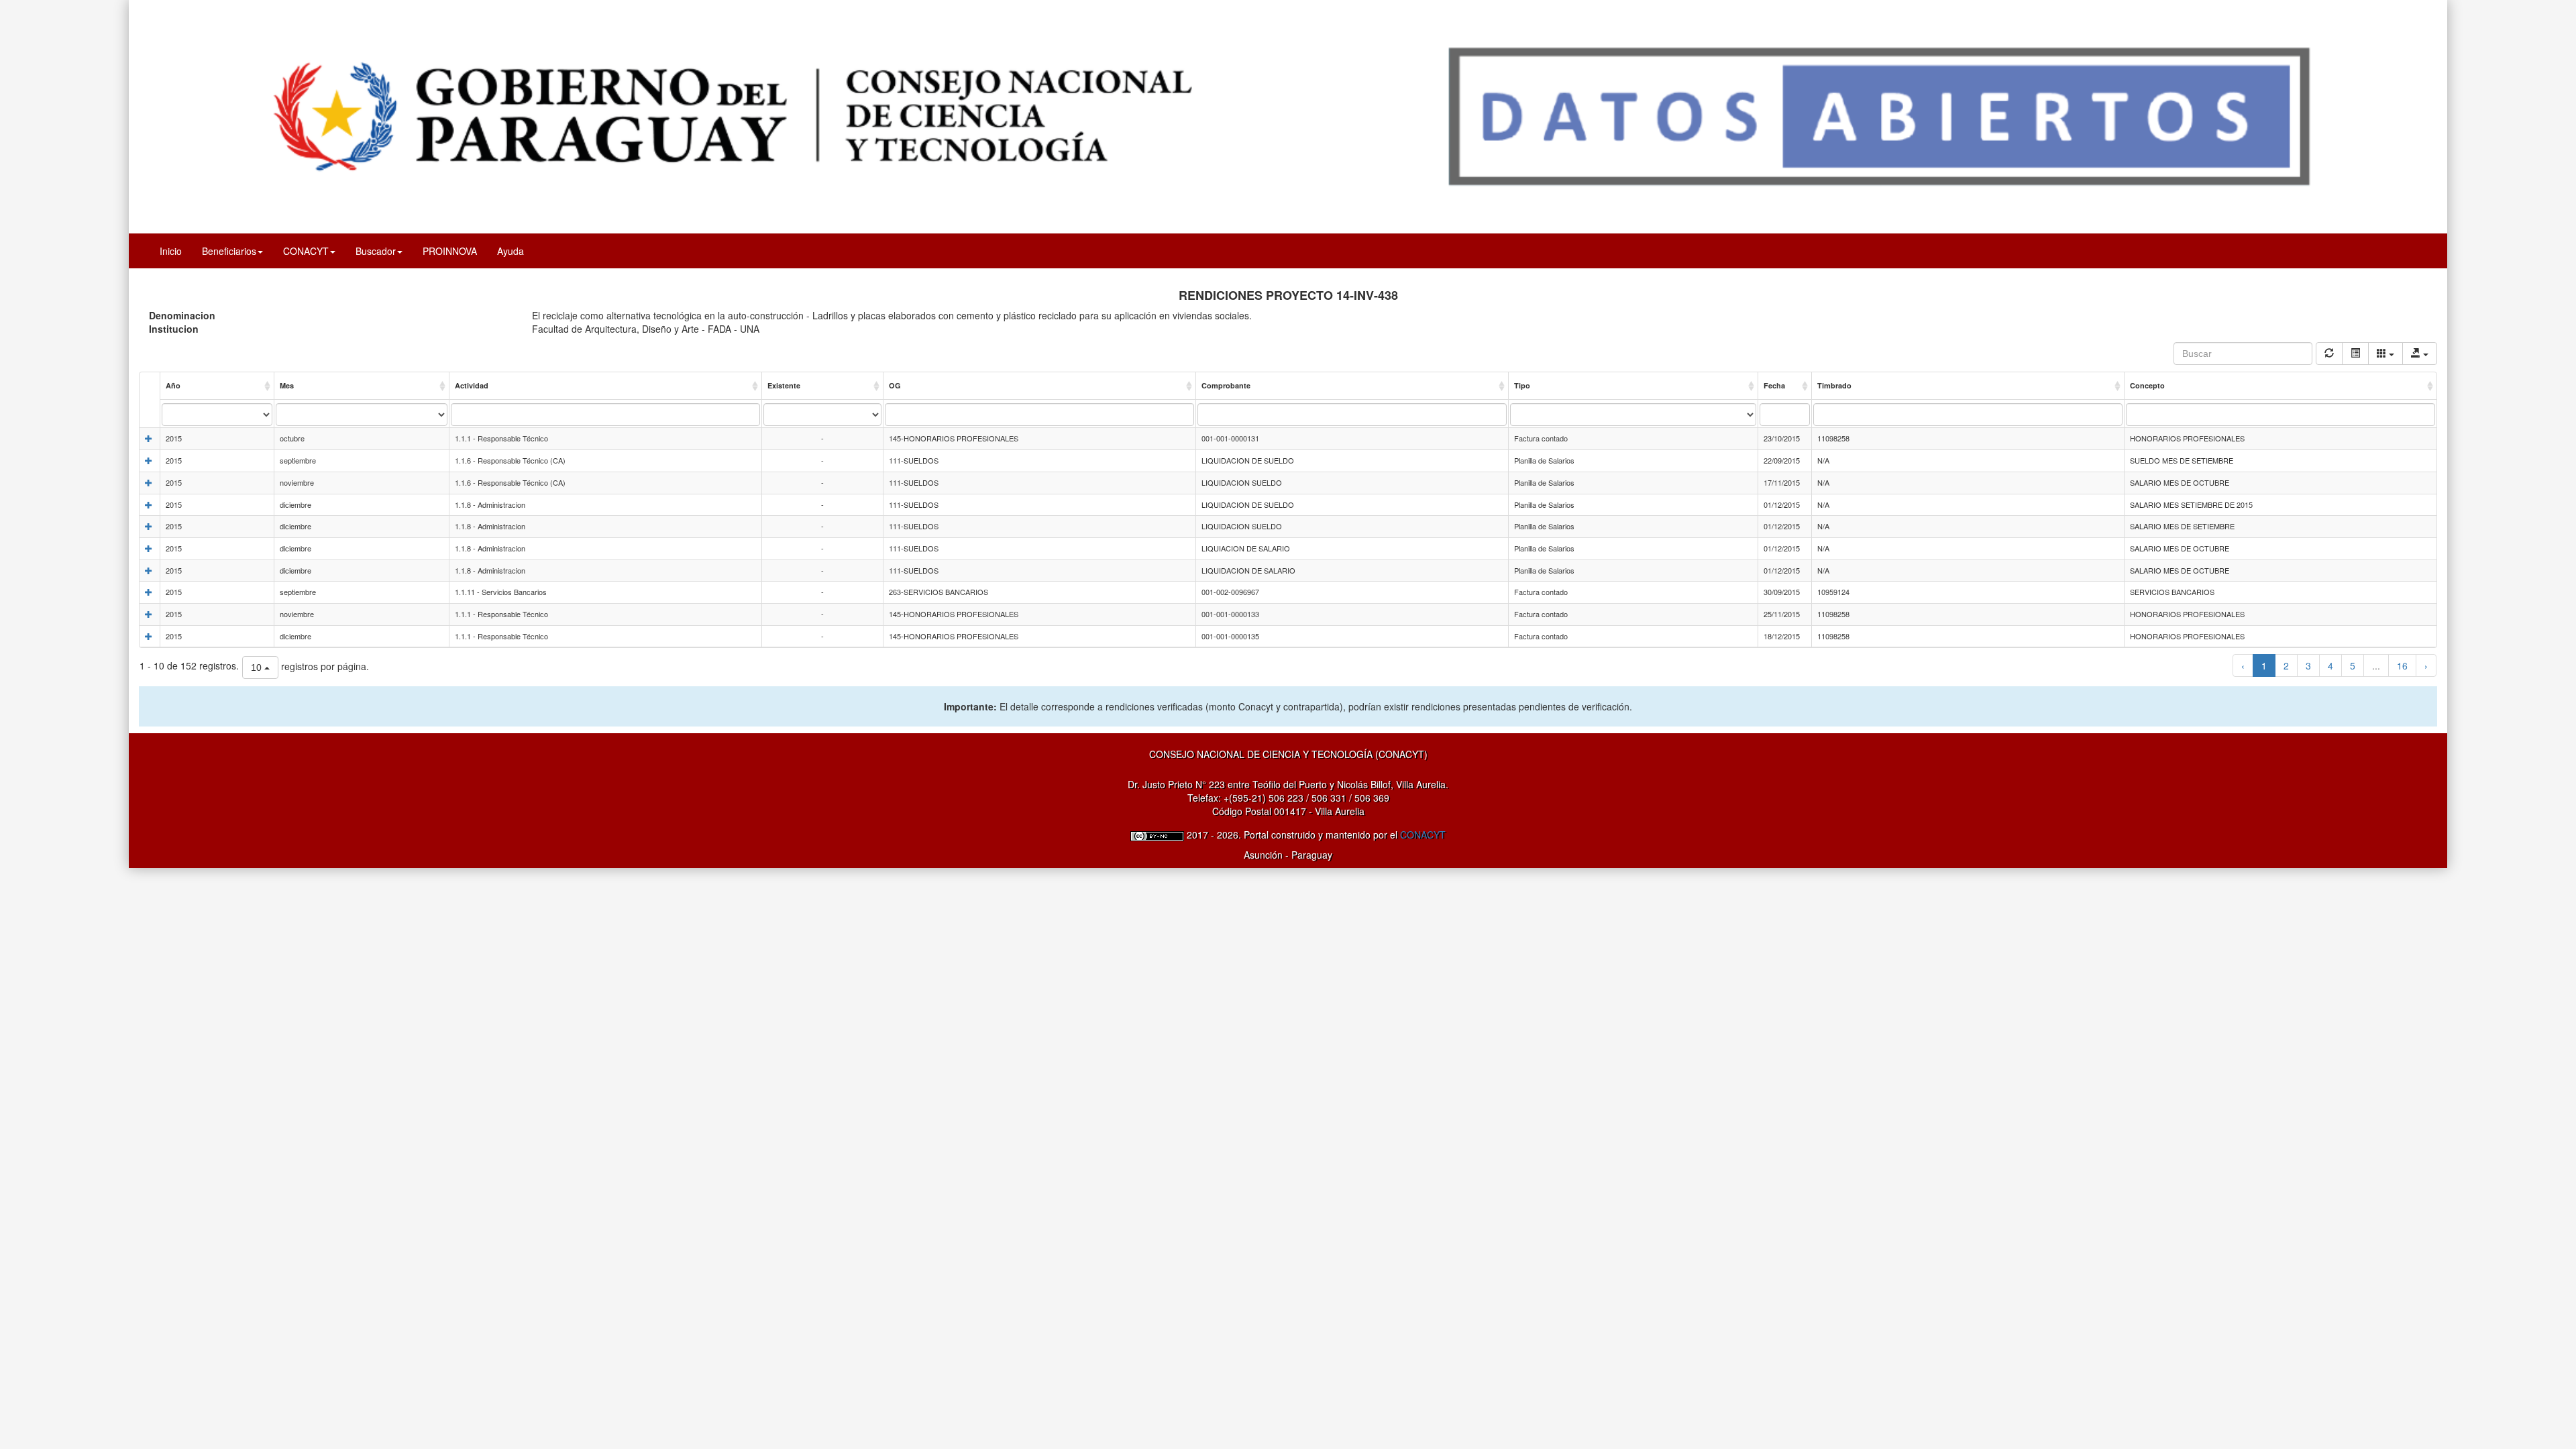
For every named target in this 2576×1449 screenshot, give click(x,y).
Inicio (171, 251)
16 (2402, 665)
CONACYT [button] (306, 251)
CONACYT (1423, 835)
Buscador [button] (376, 251)
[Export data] (2420, 354)
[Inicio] (1288, 115)
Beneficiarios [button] (229, 251)
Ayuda (511, 251)
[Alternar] (2355, 354)
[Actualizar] (2329, 354)
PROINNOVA (450, 251)
